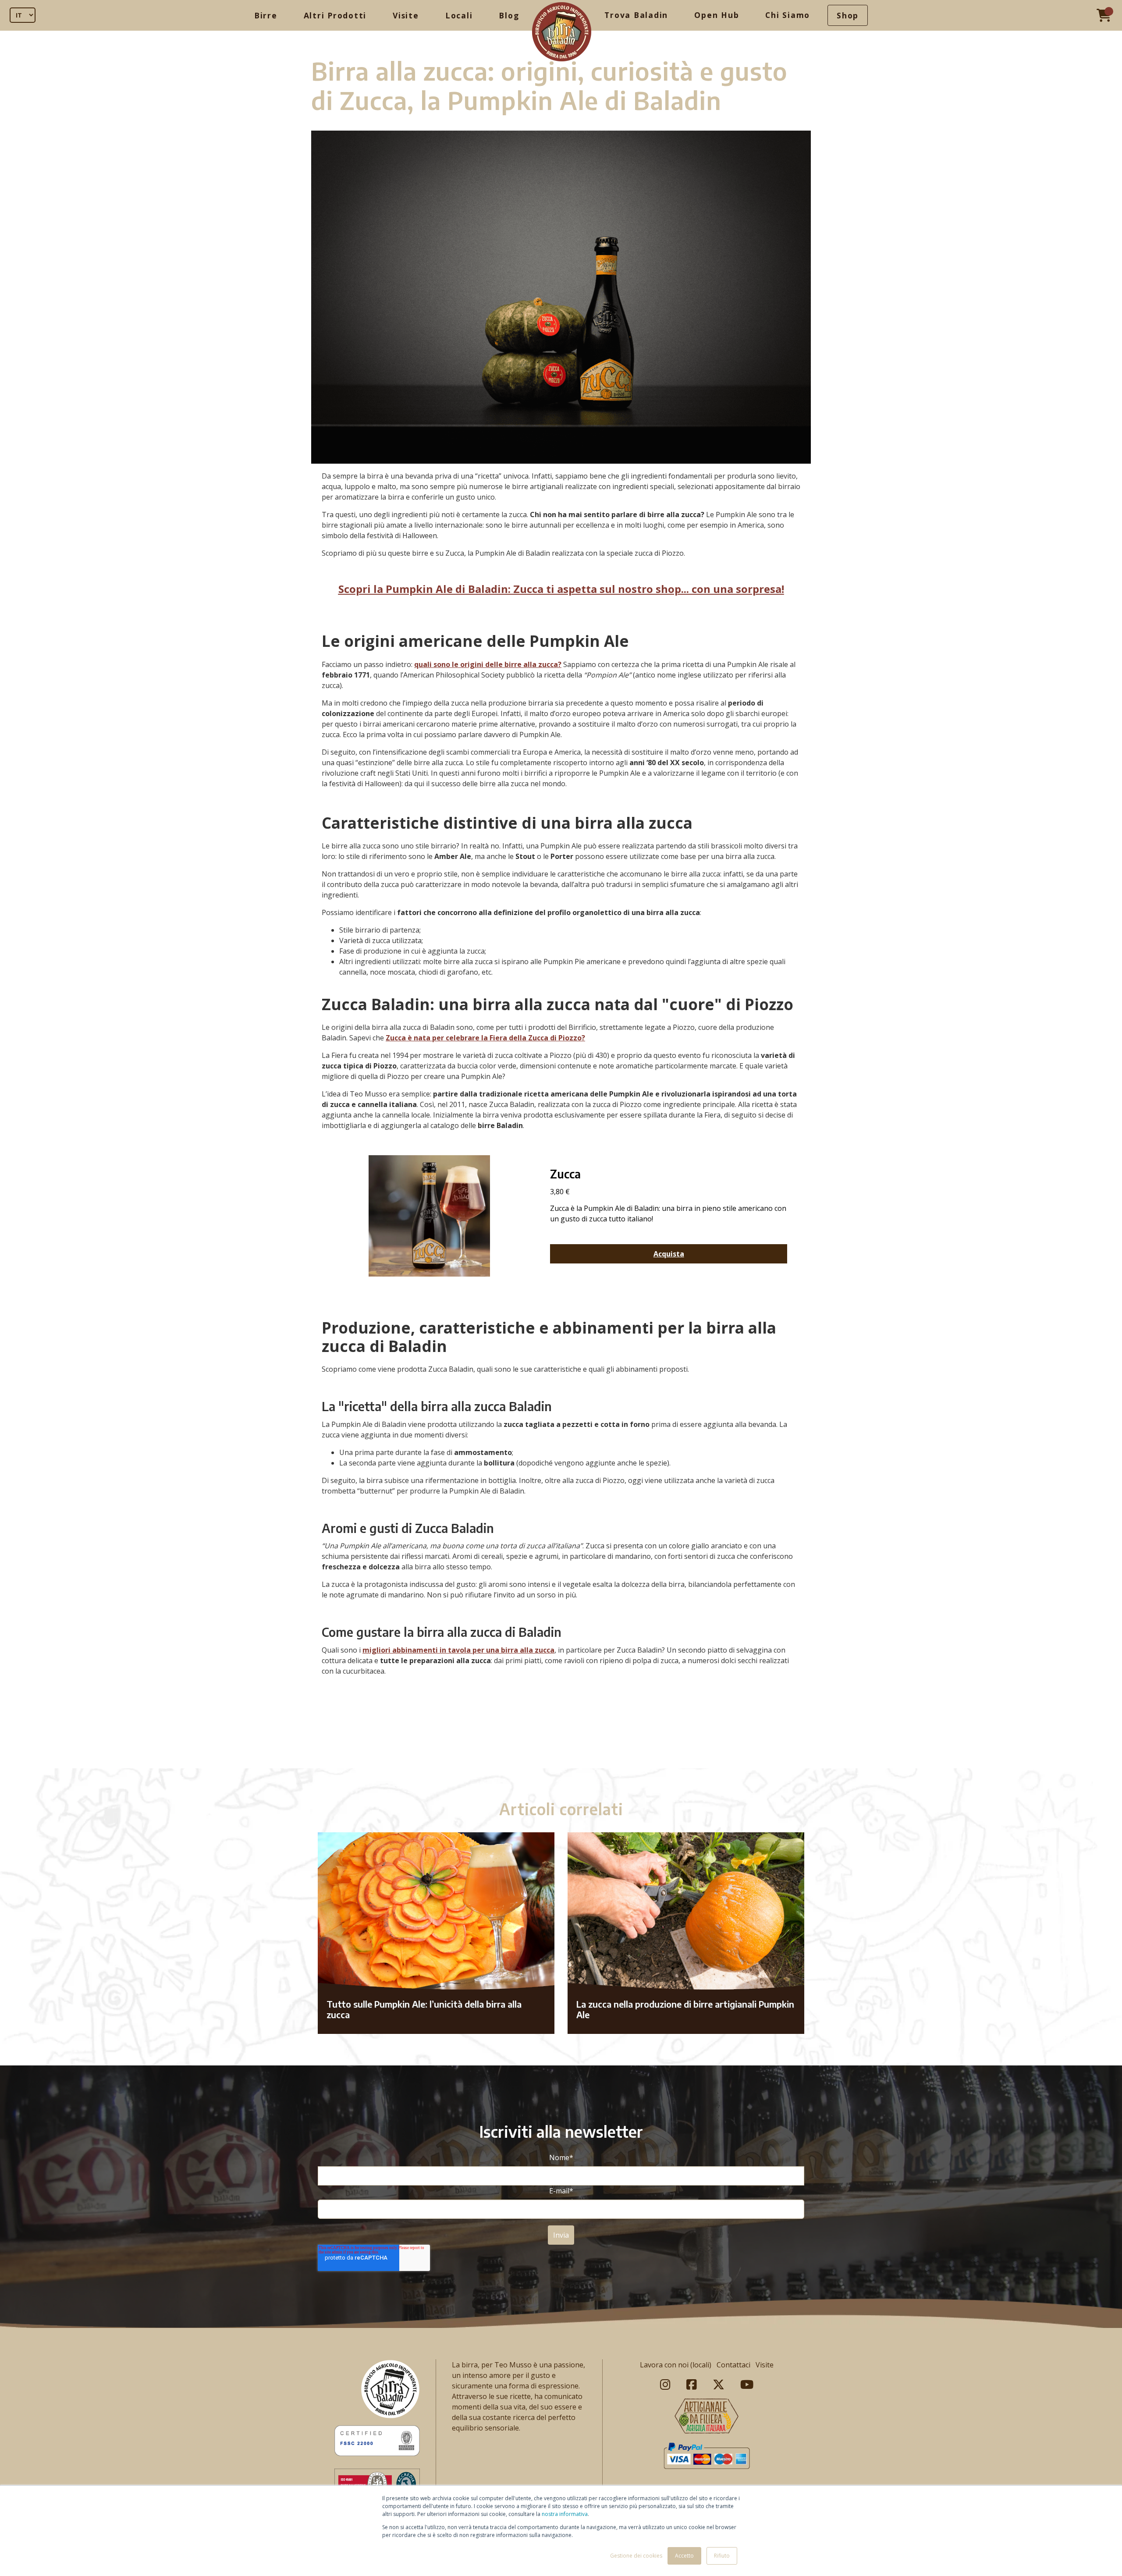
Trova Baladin (636, 15)
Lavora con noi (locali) (676, 2365)
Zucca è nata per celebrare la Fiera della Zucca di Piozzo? (485, 1038)
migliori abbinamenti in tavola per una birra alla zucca (458, 1650)
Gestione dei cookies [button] (636, 2556)
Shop (848, 15)
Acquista (669, 1254)
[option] (561, 1750)
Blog (509, 15)
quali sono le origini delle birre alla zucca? (488, 664)
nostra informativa (565, 2514)
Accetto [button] (684, 2556)
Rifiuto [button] (722, 2556)
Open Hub (717, 15)
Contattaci (733, 2365)
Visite (406, 15)
